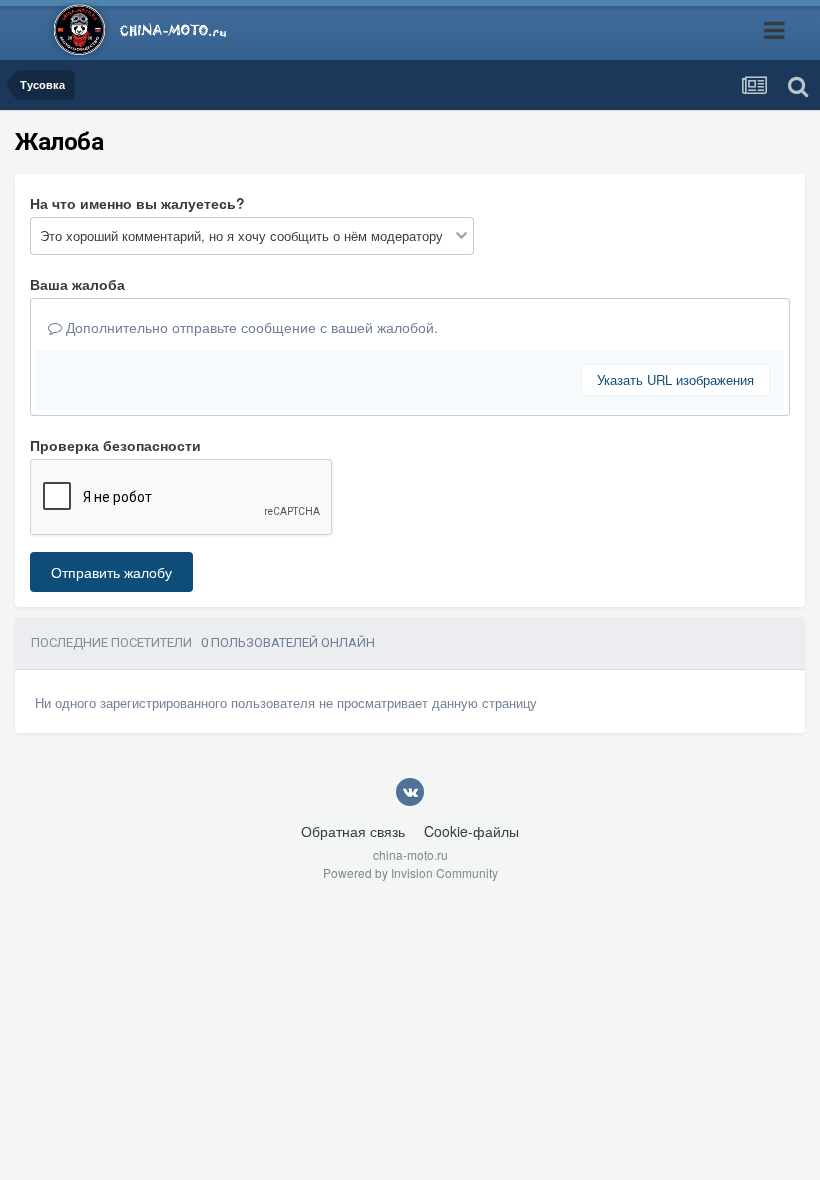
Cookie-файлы (471, 831)
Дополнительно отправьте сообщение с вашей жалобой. (250, 327)
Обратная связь (353, 831)
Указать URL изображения (675, 379)
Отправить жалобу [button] (111, 572)
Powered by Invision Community (410, 872)
